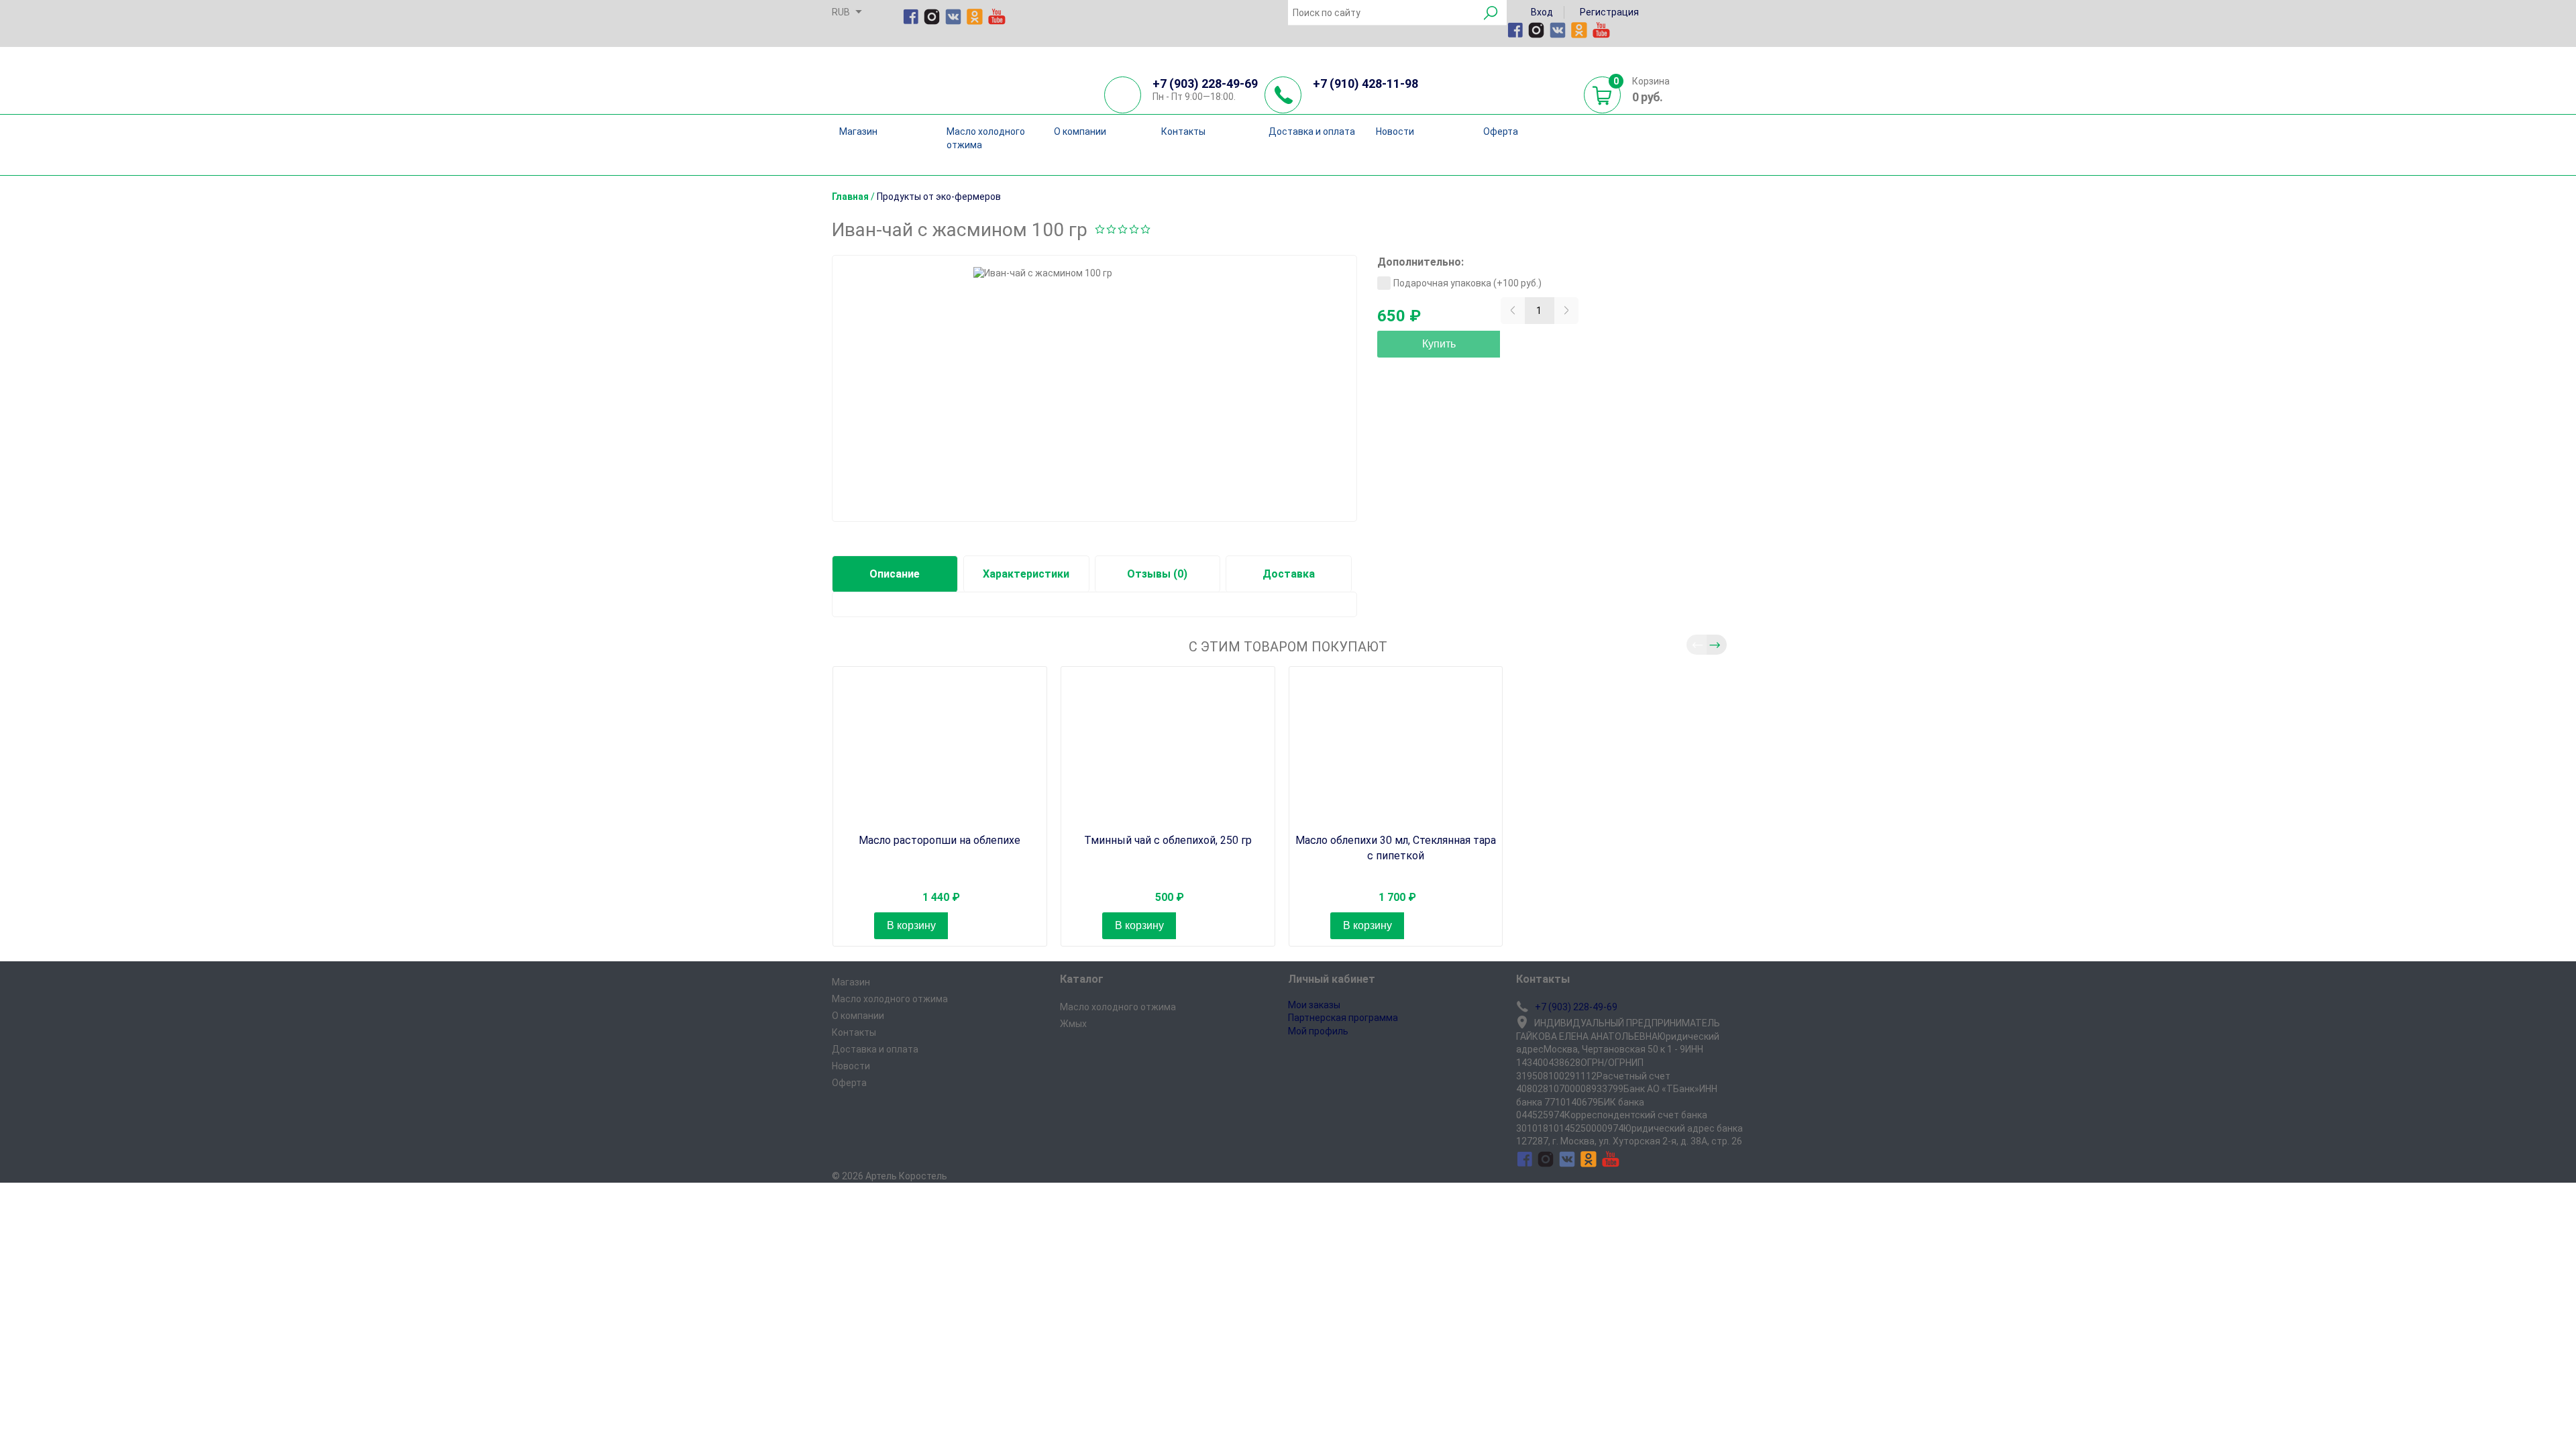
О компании (1080, 131)
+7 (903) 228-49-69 (1205, 84)
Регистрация (1608, 12)
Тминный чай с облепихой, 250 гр (1168, 840)
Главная (850, 197)
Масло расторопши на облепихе (940, 840)
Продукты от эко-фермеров (939, 197)
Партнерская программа (1343, 1018)
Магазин (858, 131)
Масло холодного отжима (986, 138)
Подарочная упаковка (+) (1467, 283)
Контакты (1183, 131)
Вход (1541, 12)
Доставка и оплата (1312, 131)
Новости (1395, 131)
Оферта (1501, 131)
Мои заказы (1314, 1005)
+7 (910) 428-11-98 (1365, 84)
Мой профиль (1318, 1031)
